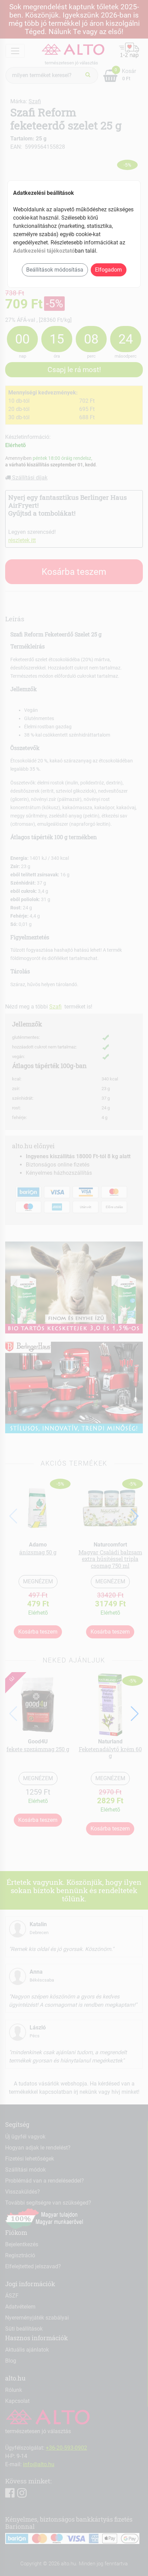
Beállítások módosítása (55, 270)
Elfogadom (108, 270)
